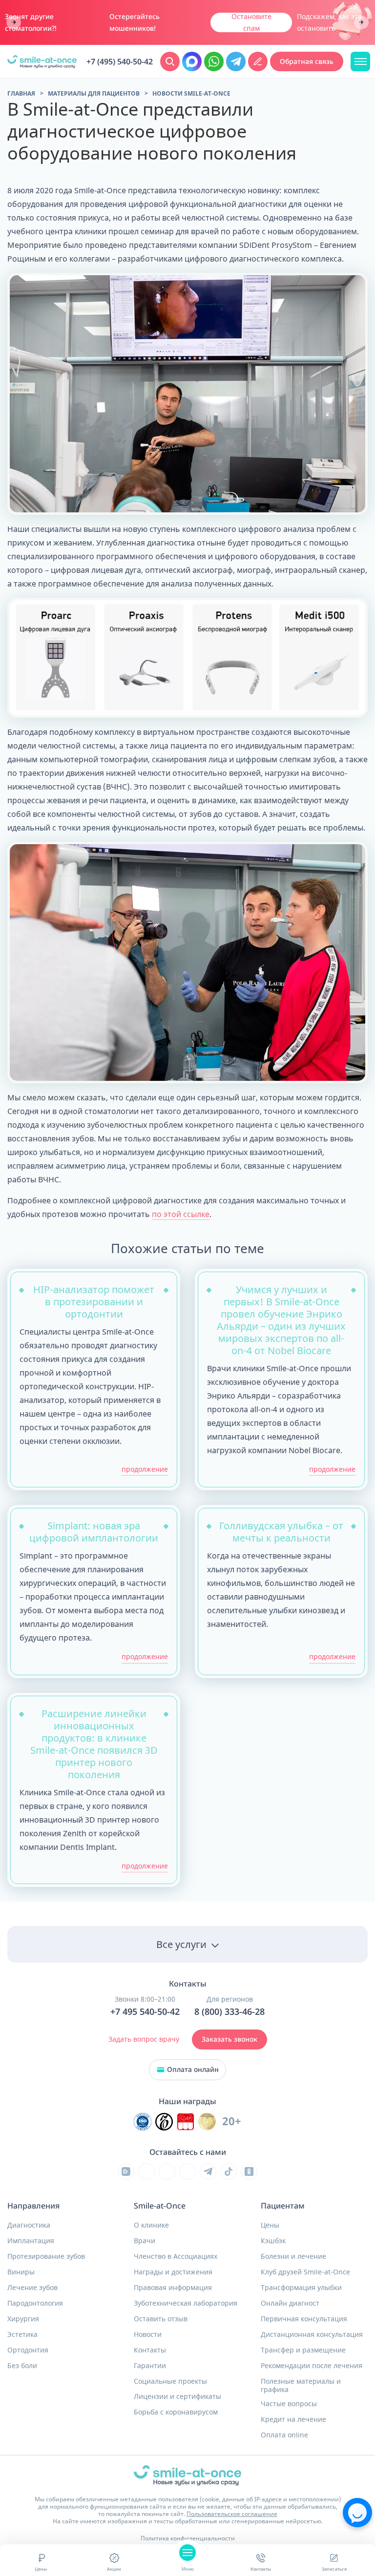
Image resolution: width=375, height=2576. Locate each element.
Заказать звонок (229, 2039)
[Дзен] (187, 2171)
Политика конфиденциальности (188, 2538)
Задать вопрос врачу (144, 2039)
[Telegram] (208, 2171)
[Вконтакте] (146, 2171)
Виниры (21, 2272)
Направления (33, 2206)
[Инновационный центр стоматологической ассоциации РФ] (143, 2122)
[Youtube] (167, 2171)
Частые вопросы (289, 2404)
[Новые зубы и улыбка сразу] (42, 62)
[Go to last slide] (14, 23)
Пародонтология (35, 2303)
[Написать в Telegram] (236, 61)
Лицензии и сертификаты (177, 2396)
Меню (188, 2569)
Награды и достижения (173, 2272)
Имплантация (31, 2241)
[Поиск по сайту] (170, 61)
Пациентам (283, 2206)
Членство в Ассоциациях (176, 2256)
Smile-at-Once (160, 2206)
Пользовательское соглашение (232, 2514)
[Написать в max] (192, 61)
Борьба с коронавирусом (176, 2412)
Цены (41, 2569)
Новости (148, 2334)
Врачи (145, 2241)
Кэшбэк (273, 2241)
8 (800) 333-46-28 (229, 2012)
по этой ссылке (181, 1214)
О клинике (151, 2225)
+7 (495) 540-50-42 (120, 62)
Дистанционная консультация (312, 2334)
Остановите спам (251, 22)
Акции (114, 2569)
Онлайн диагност (290, 2303)
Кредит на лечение (293, 2419)
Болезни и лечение (293, 2256)
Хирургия (23, 2319)
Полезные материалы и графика (301, 2385)
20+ (232, 2121)
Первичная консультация (304, 2319)
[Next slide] (361, 23)
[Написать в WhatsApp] (214, 61)
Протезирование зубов (46, 2256)
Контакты (261, 2569)
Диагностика (29, 2225)
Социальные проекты (170, 2381)
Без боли (22, 2366)
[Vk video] (126, 2171)
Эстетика (22, 2334)
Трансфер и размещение (303, 2350)
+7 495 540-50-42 (145, 2012)
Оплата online (284, 2435)
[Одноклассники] (249, 2171)
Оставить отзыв (161, 2319)
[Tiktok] (229, 2171)
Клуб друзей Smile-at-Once (305, 2272)
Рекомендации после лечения (312, 2366)
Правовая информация (173, 2288)
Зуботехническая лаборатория (186, 2303)
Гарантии (150, 2366)
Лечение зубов (32, 2288)
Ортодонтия (28, 2350)
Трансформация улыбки (301, 2288)
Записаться (334, 2569)
